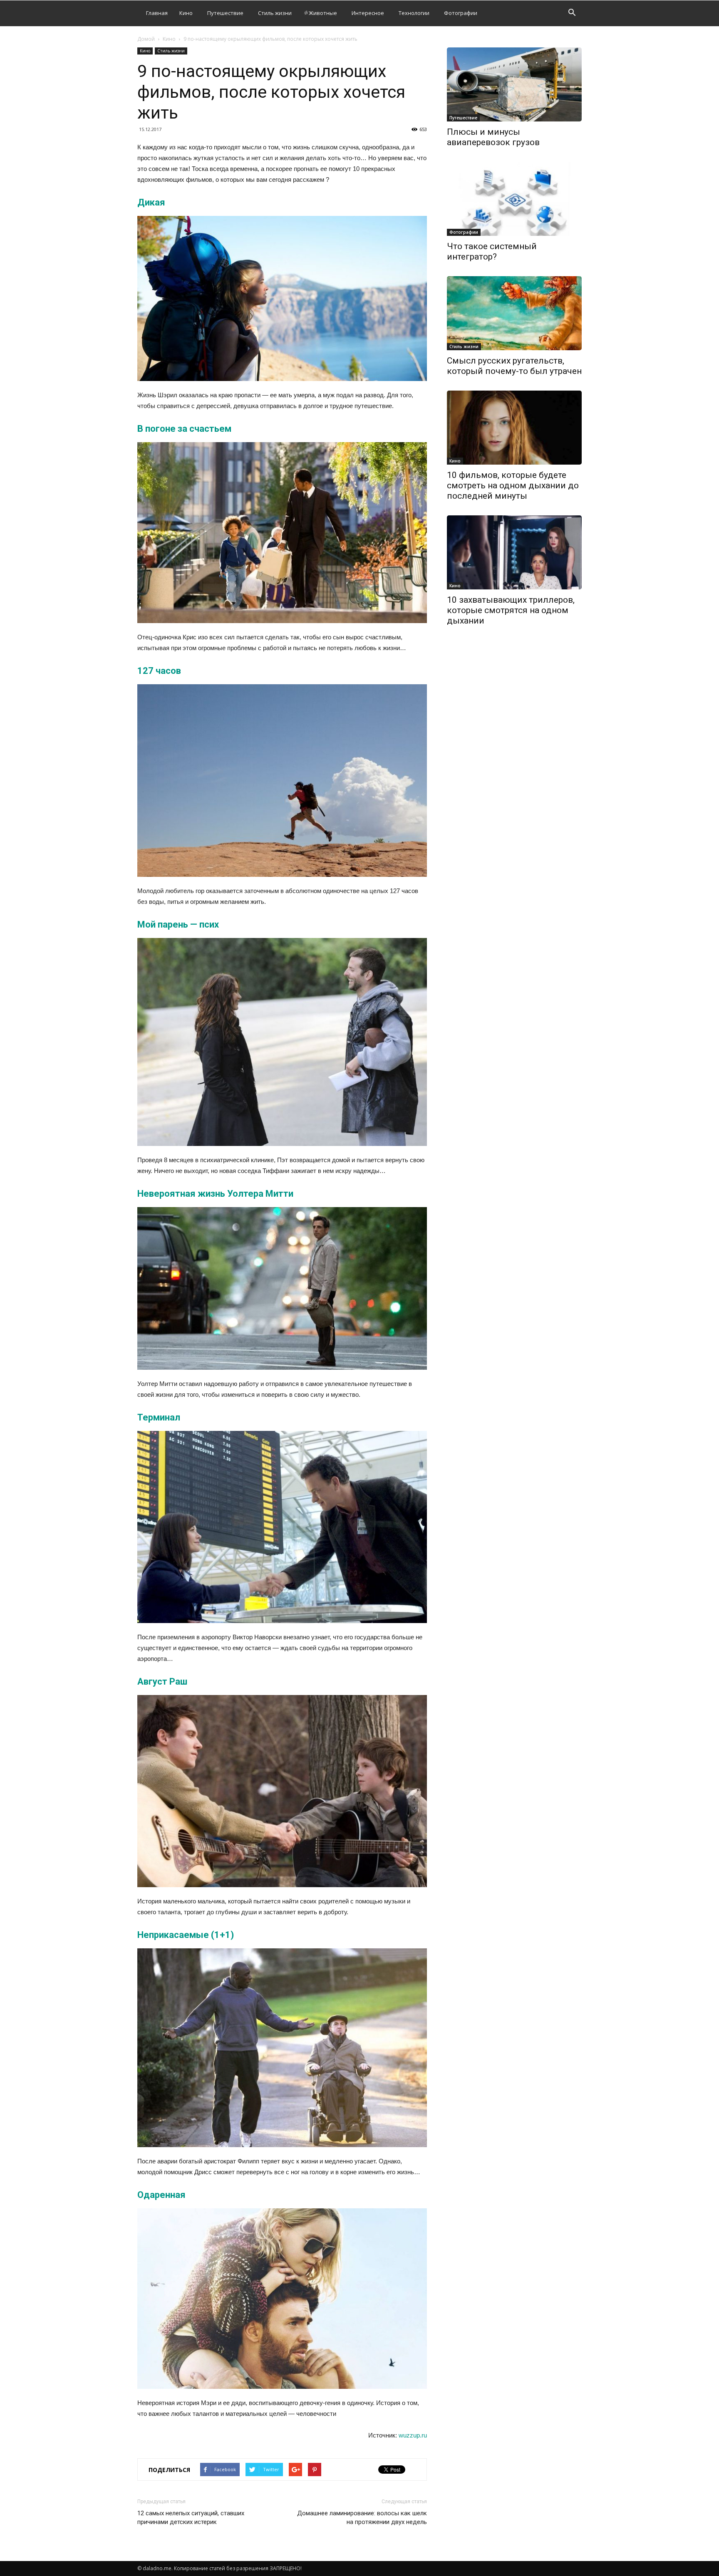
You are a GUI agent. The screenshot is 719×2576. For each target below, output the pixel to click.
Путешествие (225, 13)
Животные (323, 13)
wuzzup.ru (413, 2435)
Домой (146, 39)
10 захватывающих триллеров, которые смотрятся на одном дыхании (511, 610)
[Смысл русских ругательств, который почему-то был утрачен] (514, 313)
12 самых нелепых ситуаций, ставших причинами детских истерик (191, 2518)
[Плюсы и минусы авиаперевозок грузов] (514, 84)
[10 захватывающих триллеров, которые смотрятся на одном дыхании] (514, 552)
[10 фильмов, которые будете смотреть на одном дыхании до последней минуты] (514, 428)
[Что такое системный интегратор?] (514, 199)
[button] (572, 14)
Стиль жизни (275, 13)
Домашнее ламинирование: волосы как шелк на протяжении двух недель (362, 2518)
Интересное (368, 13)
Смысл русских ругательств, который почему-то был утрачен (514, 366)
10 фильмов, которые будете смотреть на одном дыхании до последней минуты (513, 485)
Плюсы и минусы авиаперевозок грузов (493, 137)
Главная (157, 13)
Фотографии (461, 13)
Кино (186, 13)
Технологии (414, 13)
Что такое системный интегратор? (492, 251)
